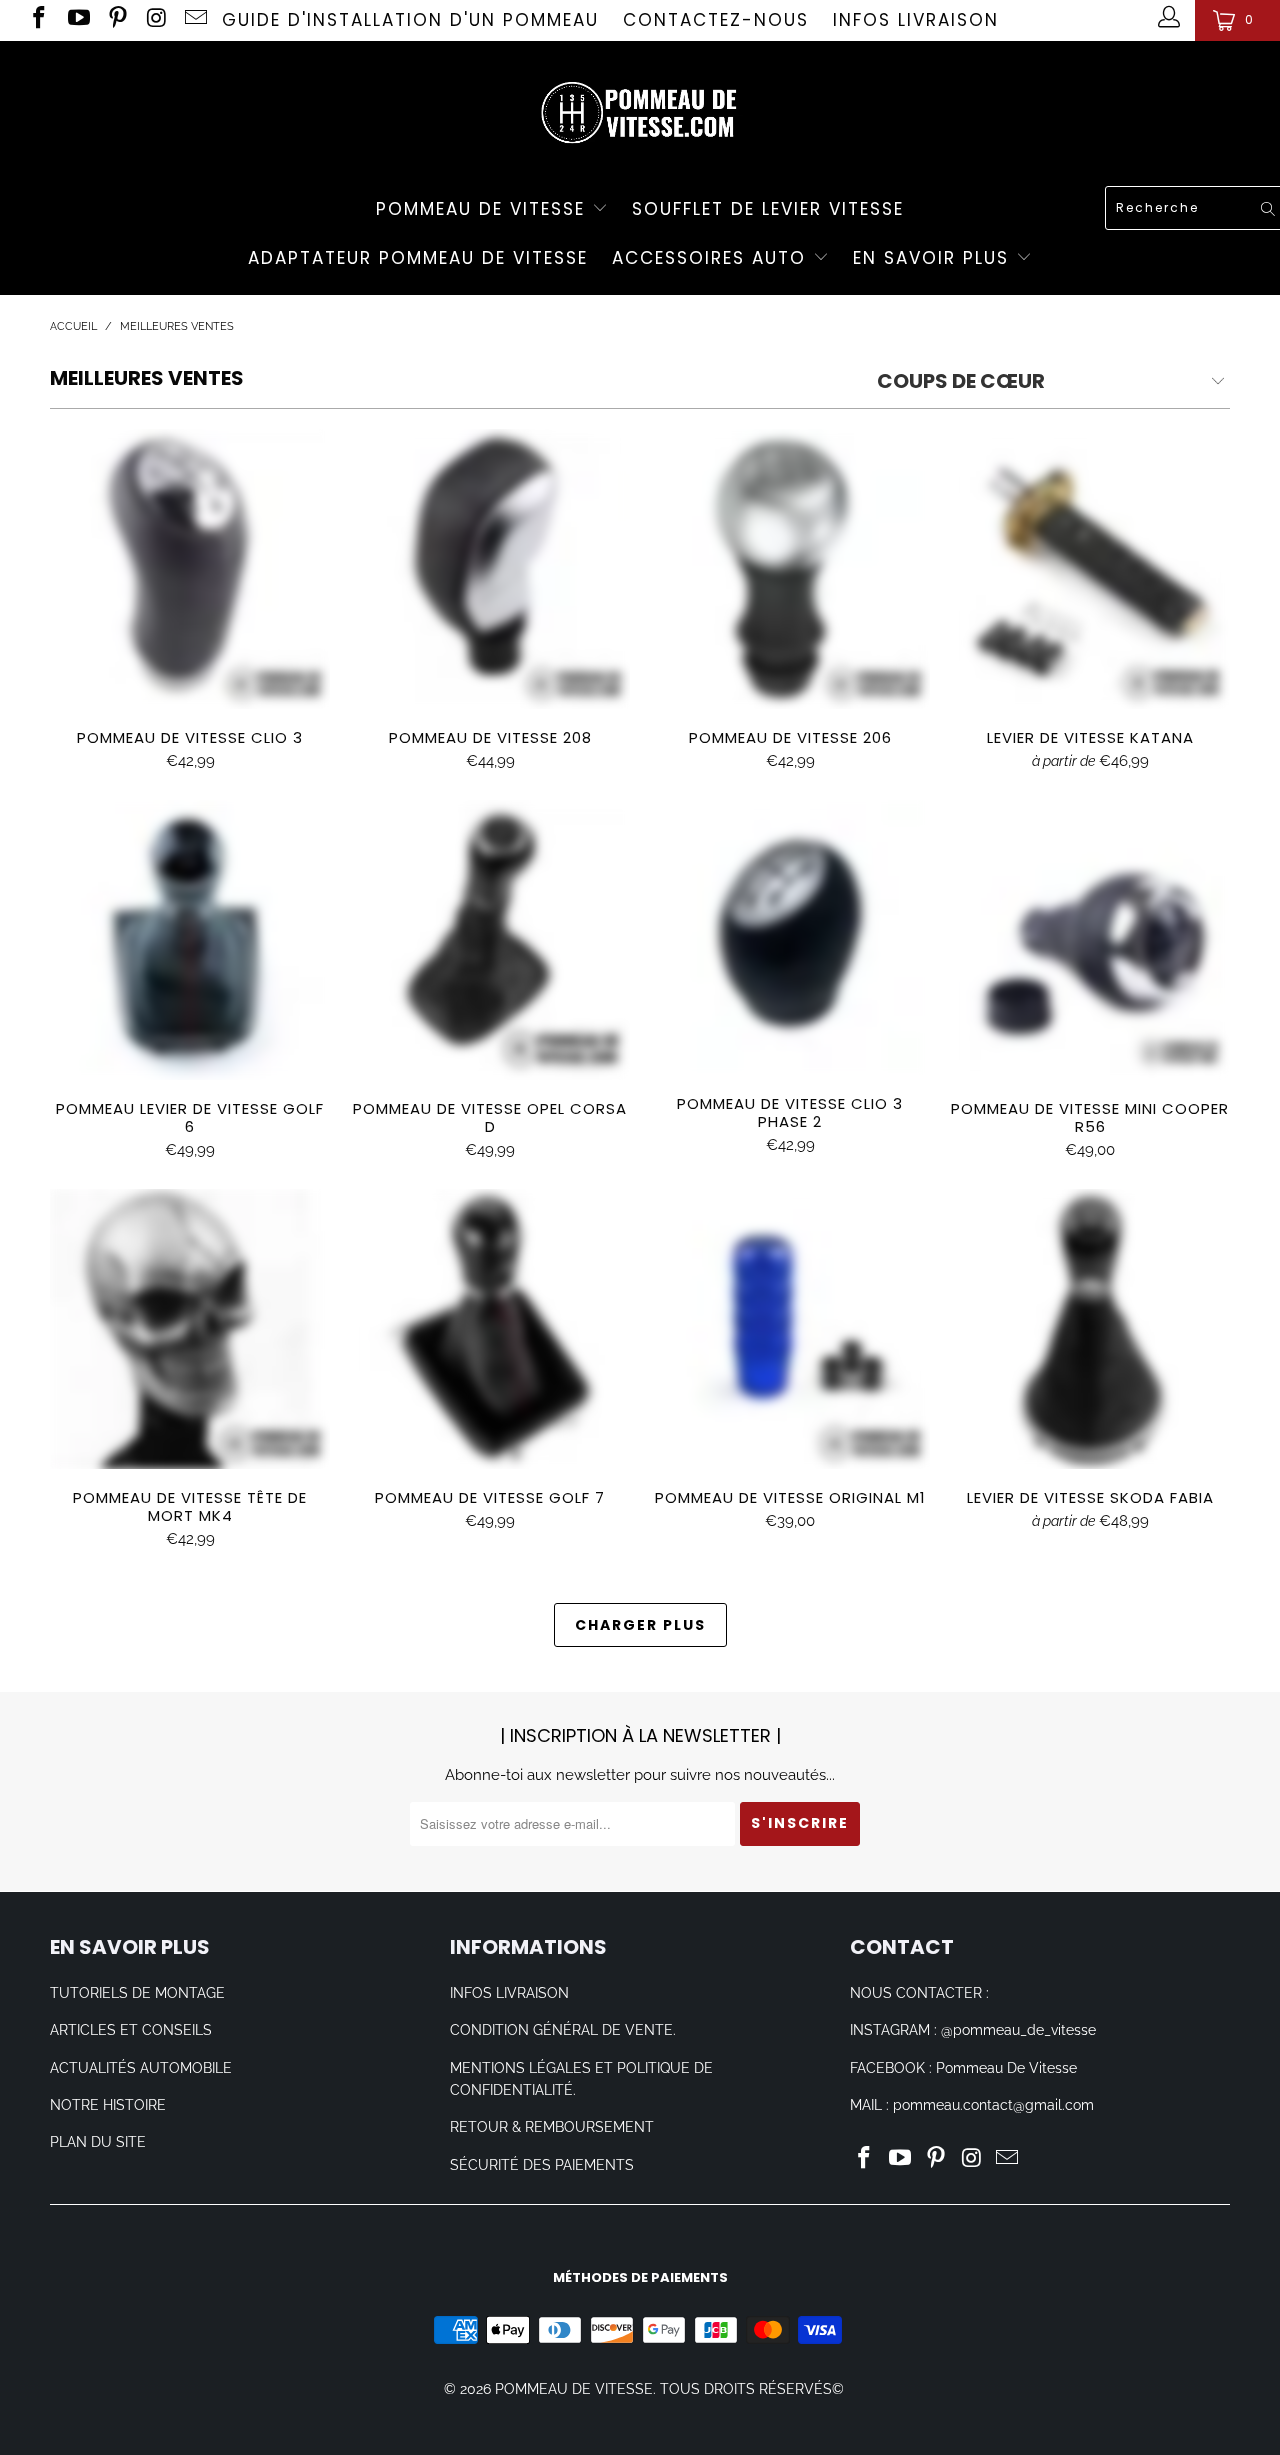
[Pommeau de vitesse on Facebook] (37, 20)
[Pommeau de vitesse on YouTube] (76, 20)
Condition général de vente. (563, 2030)
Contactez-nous (716, 20)
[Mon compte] (1166, 20)
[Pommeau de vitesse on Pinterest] (116, 20)
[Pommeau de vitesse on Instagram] (155, 20)
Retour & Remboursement (552, 2127)
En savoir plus (934, 258)
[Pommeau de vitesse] (640, 107)
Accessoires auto (712, 258)
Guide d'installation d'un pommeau (410, 20)
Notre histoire (108, 2105)
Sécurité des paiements (542, 2165)
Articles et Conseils (131, 2030)
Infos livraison (916, 20)
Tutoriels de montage (137, 1993)
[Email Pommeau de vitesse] (194, 20)
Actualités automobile (141, 2068)
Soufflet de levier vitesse (768, 209)
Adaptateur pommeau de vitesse (418, 258)
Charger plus (640, 1625)
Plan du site (98, 2142)
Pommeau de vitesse (484, 209)
